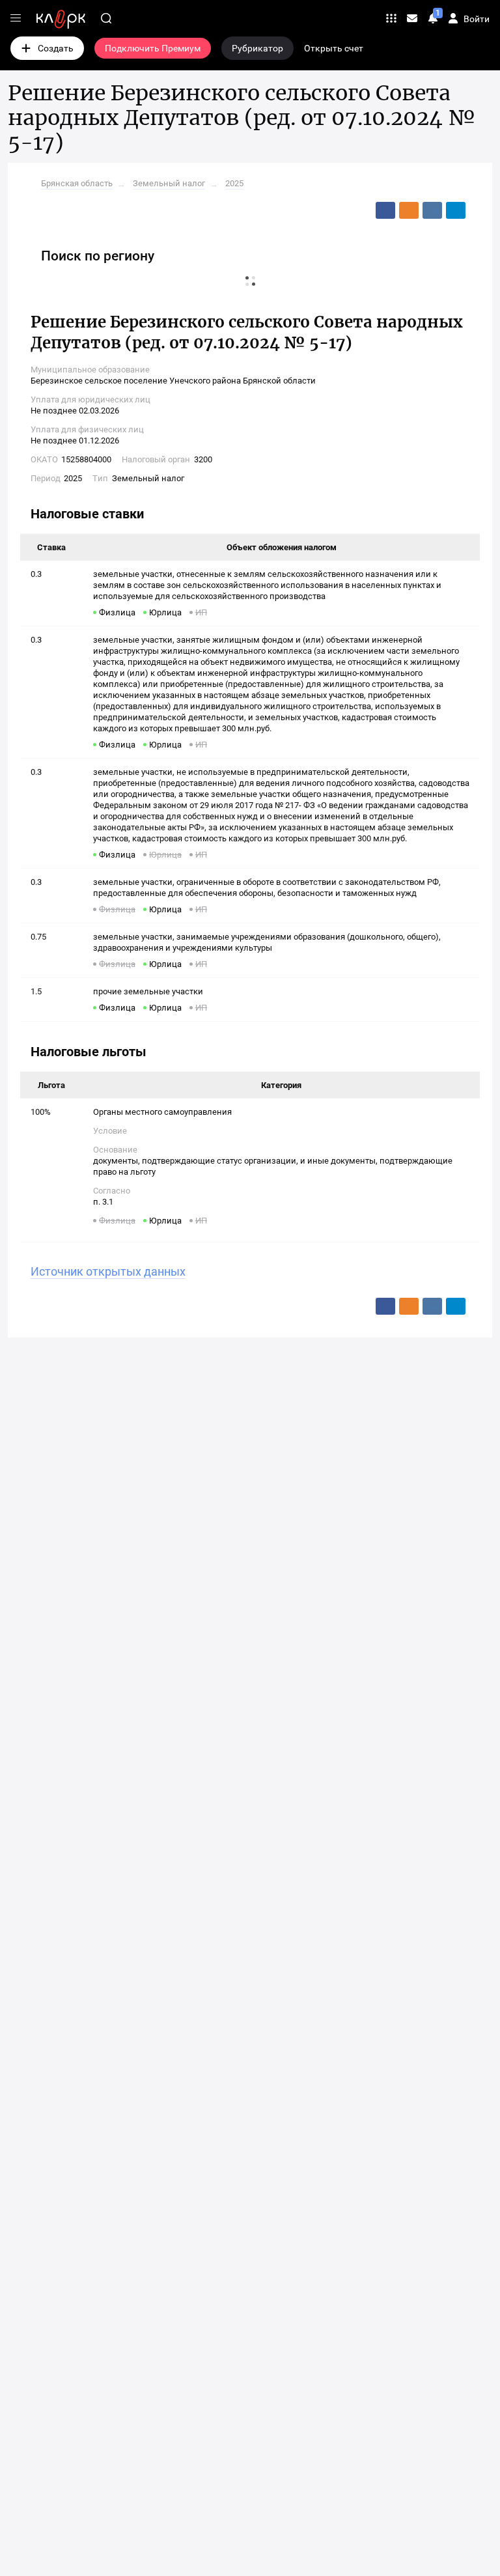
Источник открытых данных (108, 1271)
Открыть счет (334, 48)
